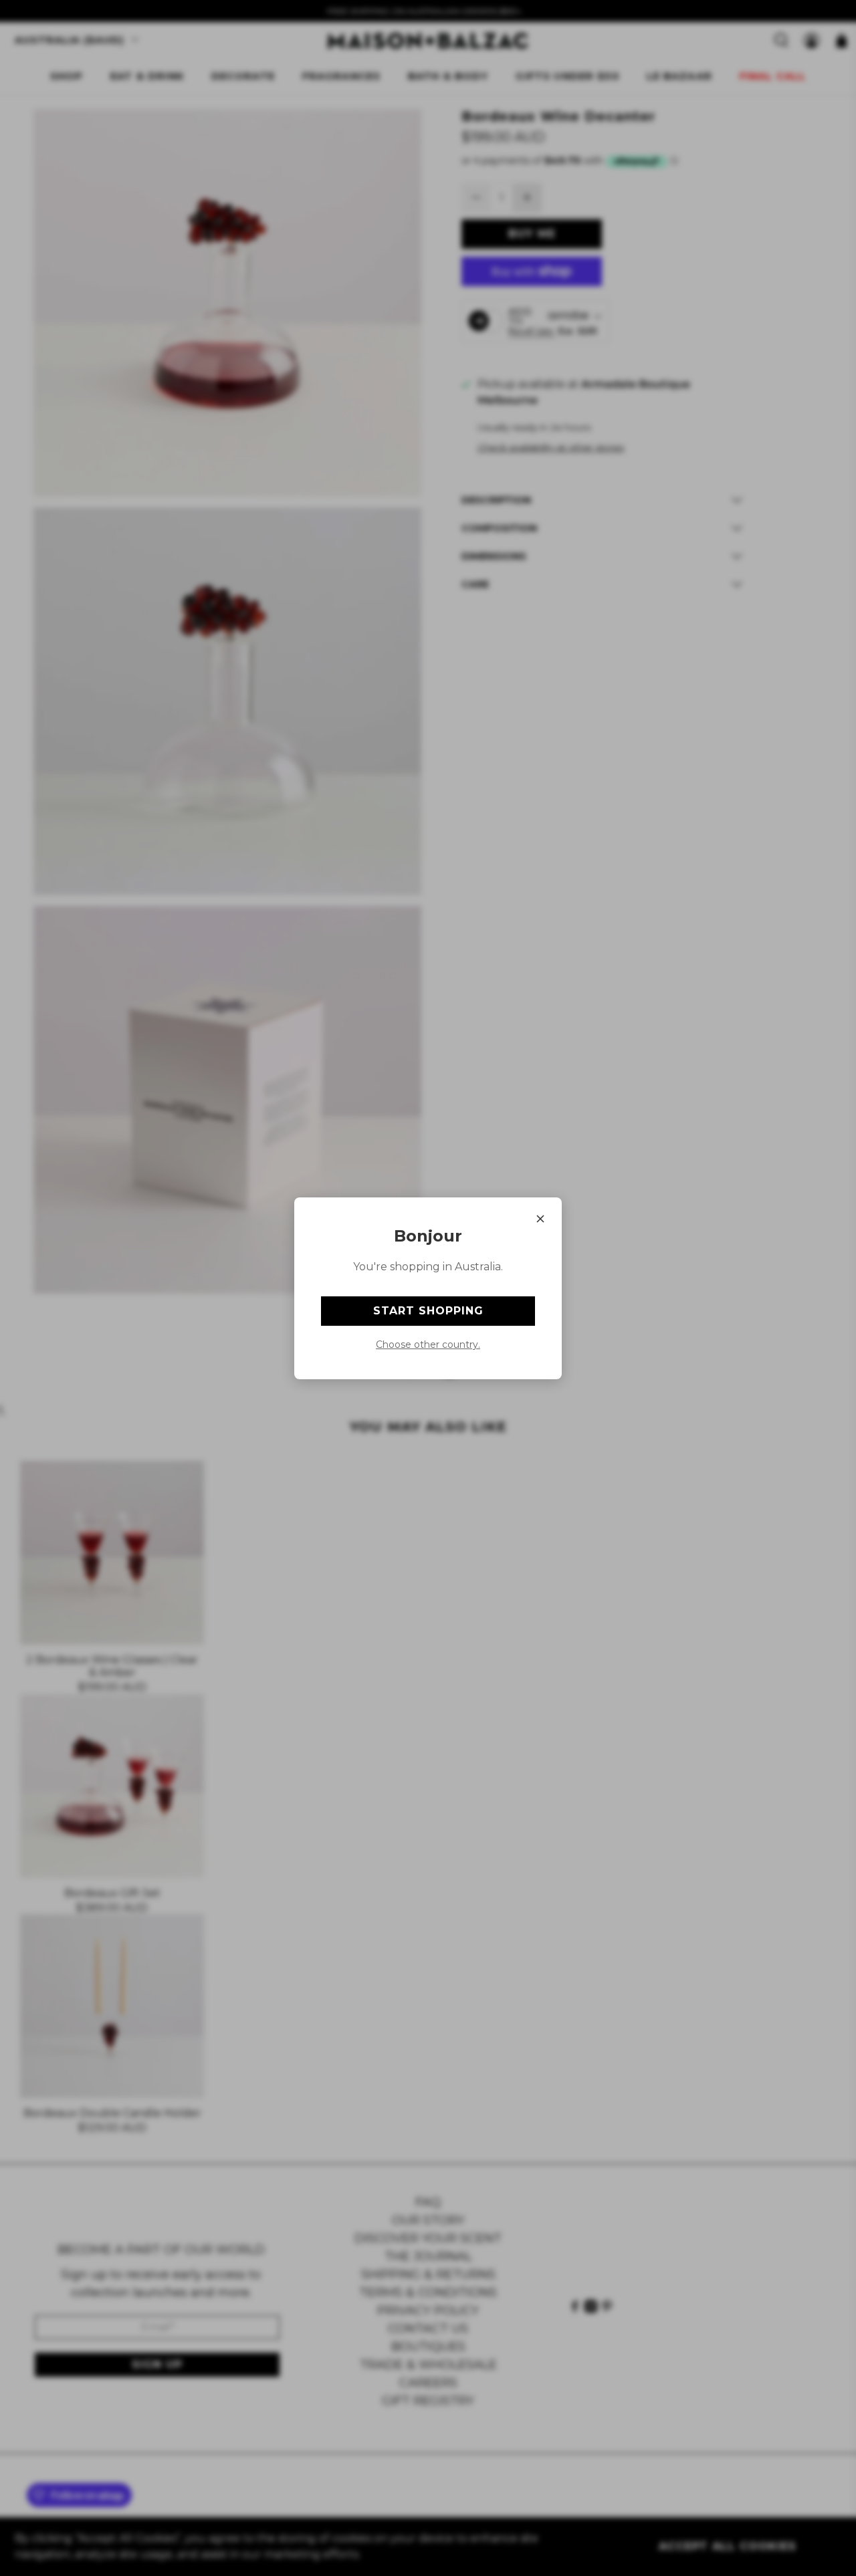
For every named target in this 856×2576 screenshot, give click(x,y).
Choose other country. (428, 1344)
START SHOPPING (428, 1311)
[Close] (540, 1219)
